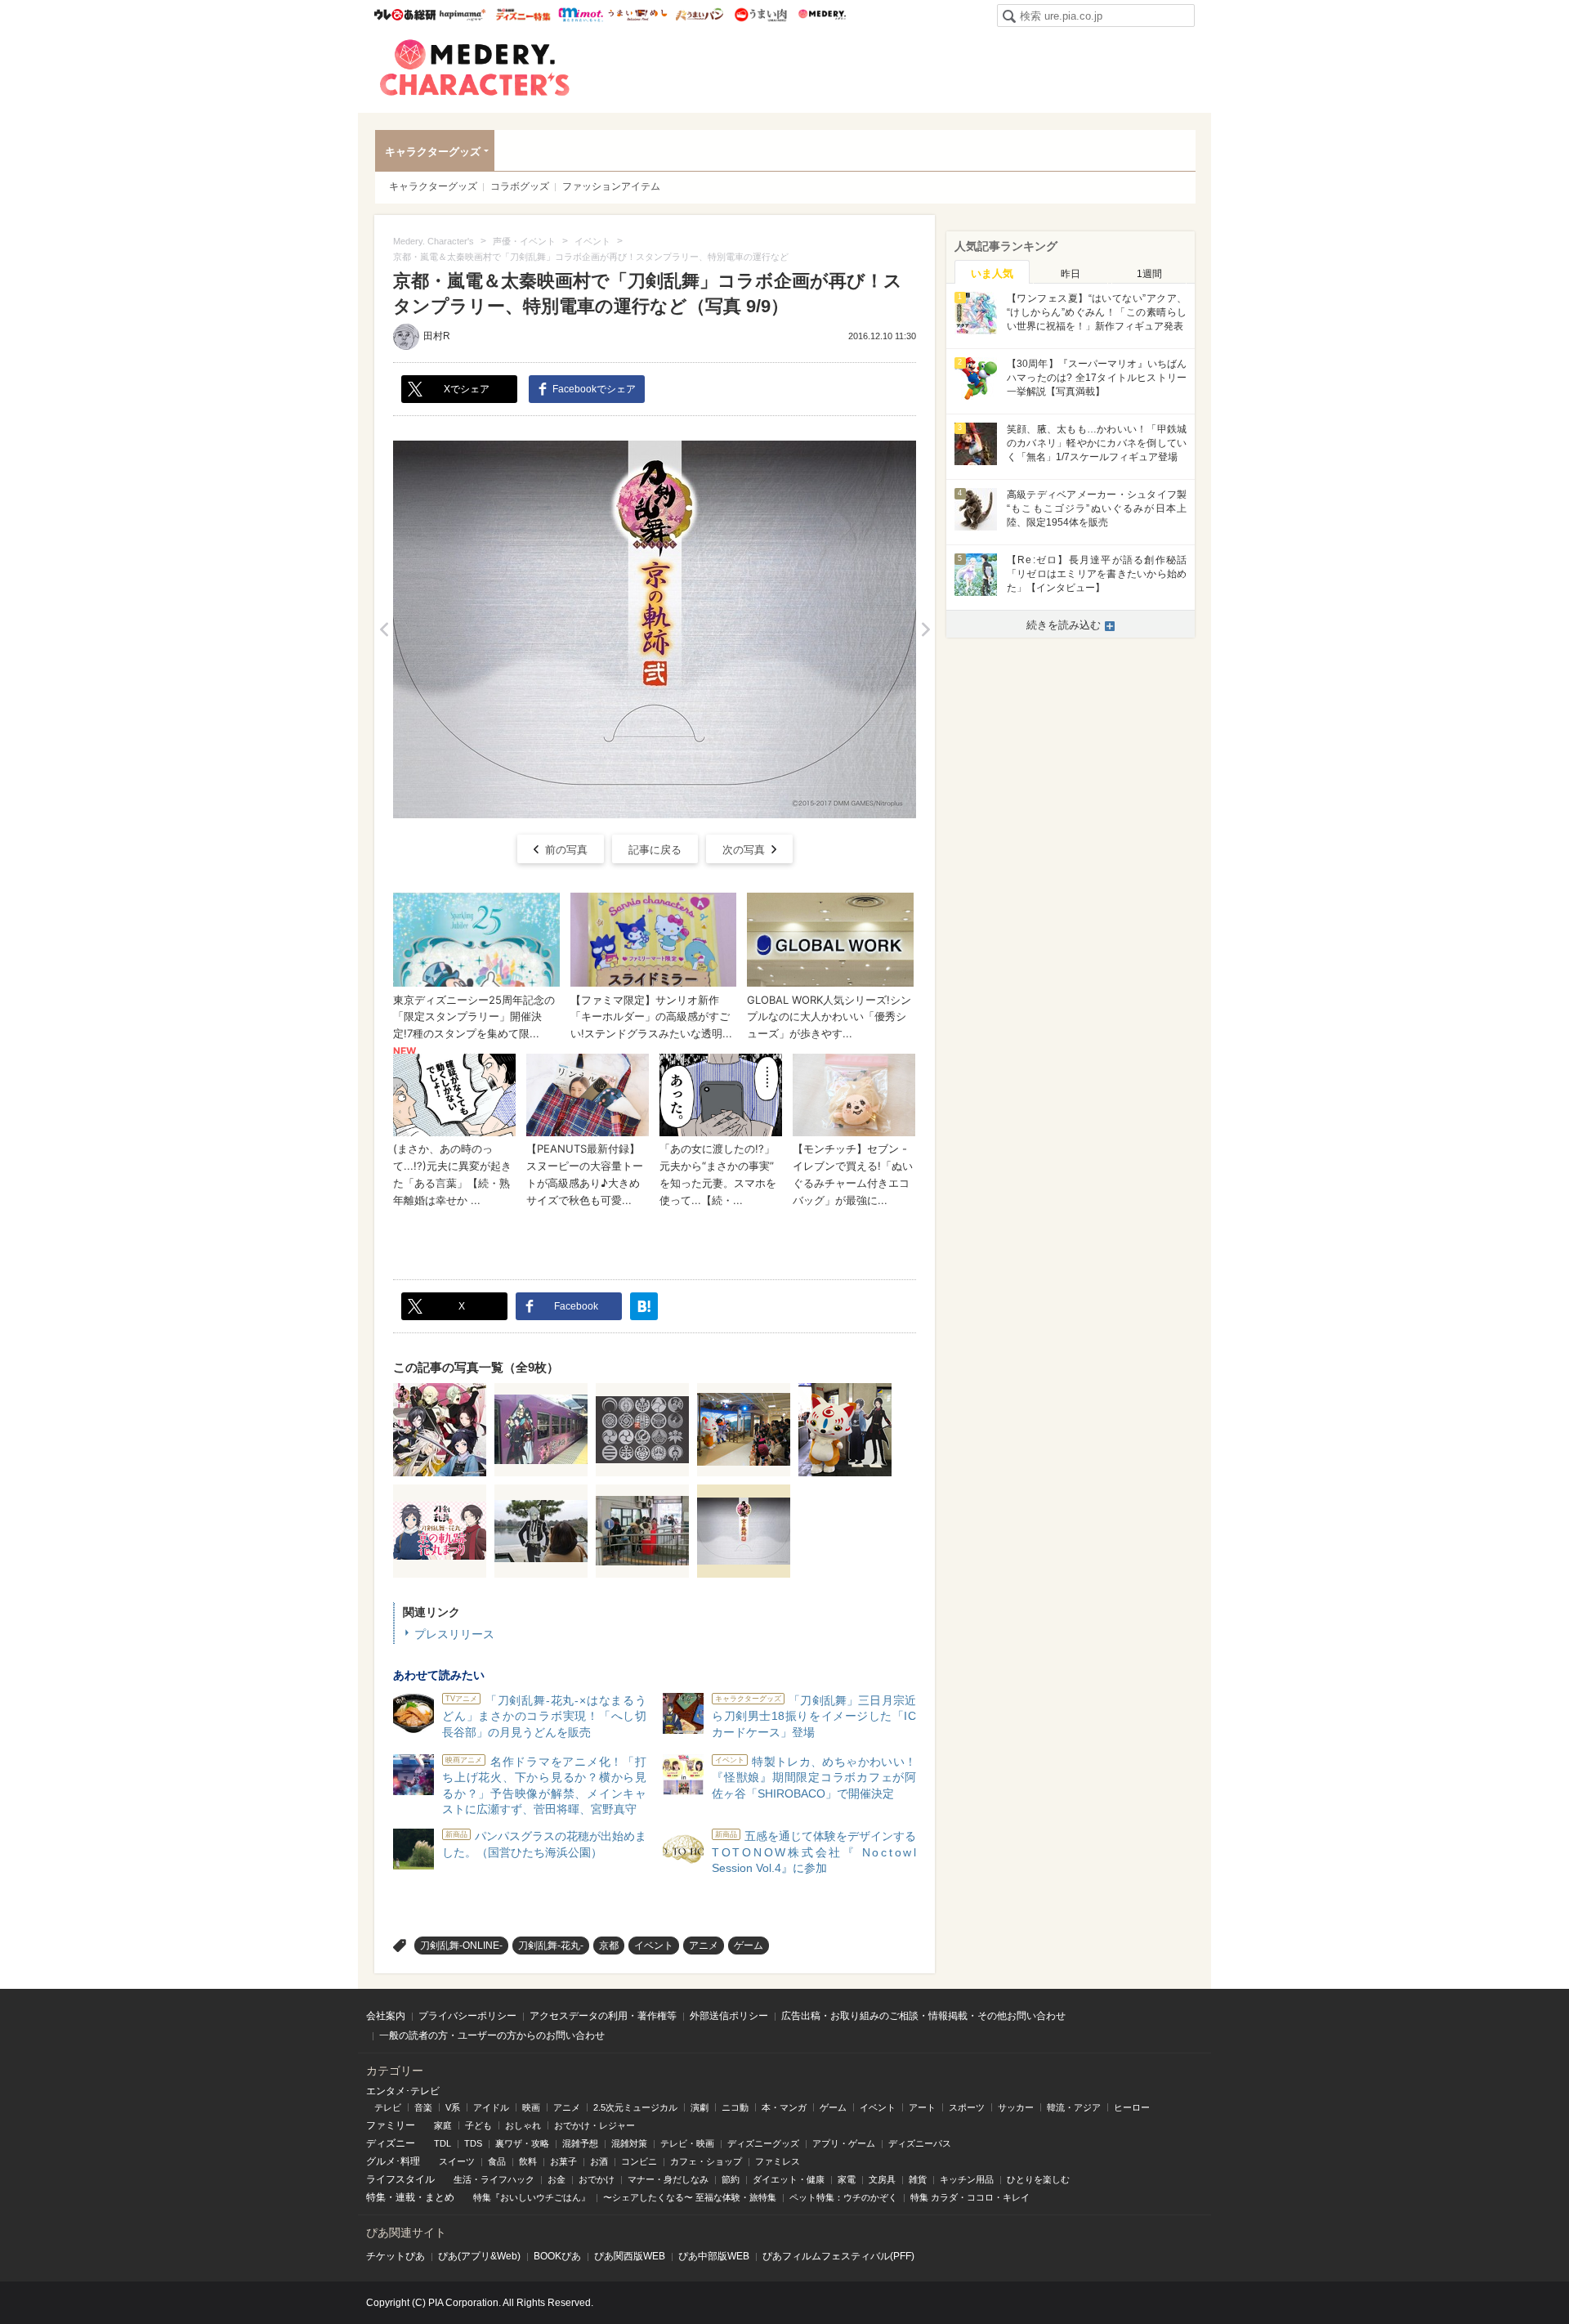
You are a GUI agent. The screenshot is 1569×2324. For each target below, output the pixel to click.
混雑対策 (629, 2143)
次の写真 (744, 850)
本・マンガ (784, 2107)
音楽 (423, 2107)
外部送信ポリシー (729, 2016)
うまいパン (699, 15)
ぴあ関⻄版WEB (630, 2256)
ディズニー (391, 2143)
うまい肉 (760, 15)
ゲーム (749, 1946)
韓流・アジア (1074, 2107)
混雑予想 (580, 2143)
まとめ (440, 2197)
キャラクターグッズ (433, 152)
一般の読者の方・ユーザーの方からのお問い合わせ (492, 2035)
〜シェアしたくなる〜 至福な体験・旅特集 (690, 2197)
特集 (376, 2197)
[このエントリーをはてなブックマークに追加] (644, 1306)
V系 (453, 2107)
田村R (437, 336)
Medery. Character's (475, 68)
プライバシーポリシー (467, 2016)
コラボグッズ (520, 186)
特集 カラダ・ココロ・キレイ (970, 2197)
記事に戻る (655, 850)
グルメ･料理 (393, 2161)
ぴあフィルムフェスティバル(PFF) (838, 2256)
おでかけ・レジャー (595, 2125)
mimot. (581, 15)
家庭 (443, 2125)
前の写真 (566, 850)
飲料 (528, 2161)
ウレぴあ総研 (405, 15)
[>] (925, 629)
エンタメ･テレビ (403, 2091)
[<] (384, 629)
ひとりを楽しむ (1038, 2179)
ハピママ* (462, 15)
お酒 (599, 2161)
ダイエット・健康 (789, 2179)
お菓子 (563, 2161)
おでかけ (597, 2179)
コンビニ (639, 2161)
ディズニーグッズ (763, 2143)
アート (922, 2107)
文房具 (882, 2179)
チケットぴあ (396, 2256)
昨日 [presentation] (1071, 274)
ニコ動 (735, 2107)
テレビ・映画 (687, 2143)
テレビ (388, 2107)
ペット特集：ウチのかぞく (843, 2197)
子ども (478, 2125)
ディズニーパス (920, 2143)
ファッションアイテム (611, 186)
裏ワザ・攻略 (522, 2143)
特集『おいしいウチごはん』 (532, 2197)
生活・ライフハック (494, 2179)
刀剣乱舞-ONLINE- (461, 1946)
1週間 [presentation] (1149, 274)
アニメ (704, 1946)
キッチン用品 (967, 2179)
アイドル (491, 2107)
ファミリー (391, 2125)
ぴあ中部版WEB (714, 2256)
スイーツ (457, 2161)
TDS (473, 2143)
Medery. (822, 15)
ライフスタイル (400, 2179)
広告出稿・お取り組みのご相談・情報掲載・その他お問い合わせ (923, 2016)
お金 (557, 2179)
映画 (531, 2107)
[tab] (992, 272)
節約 (731, 2179)
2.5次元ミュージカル (635, 2107)
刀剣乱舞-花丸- (551, 1946)
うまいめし (638, 15)
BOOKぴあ (557, 2256)
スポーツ (967, 2107)
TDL (443, 2143)
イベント (654, 1946)
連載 (405, 2197)
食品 (497, 2161)
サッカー (1016, 2107)
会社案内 (386, 2016)
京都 (609, 1946)
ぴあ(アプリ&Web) (479, 2256)
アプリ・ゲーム (844, 2143)
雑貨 (918, 2179)
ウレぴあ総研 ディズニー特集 (523, 15)
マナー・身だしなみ (668, 2179)
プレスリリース (454, 1634)
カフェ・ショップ (706, 2161)
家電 (847, 2179)
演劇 (700, 2107)
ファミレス (778, 2161)
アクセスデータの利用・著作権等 (603, 2016)
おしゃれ (523, 2125)
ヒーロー (1132, 2107)
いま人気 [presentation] (992, 273)
